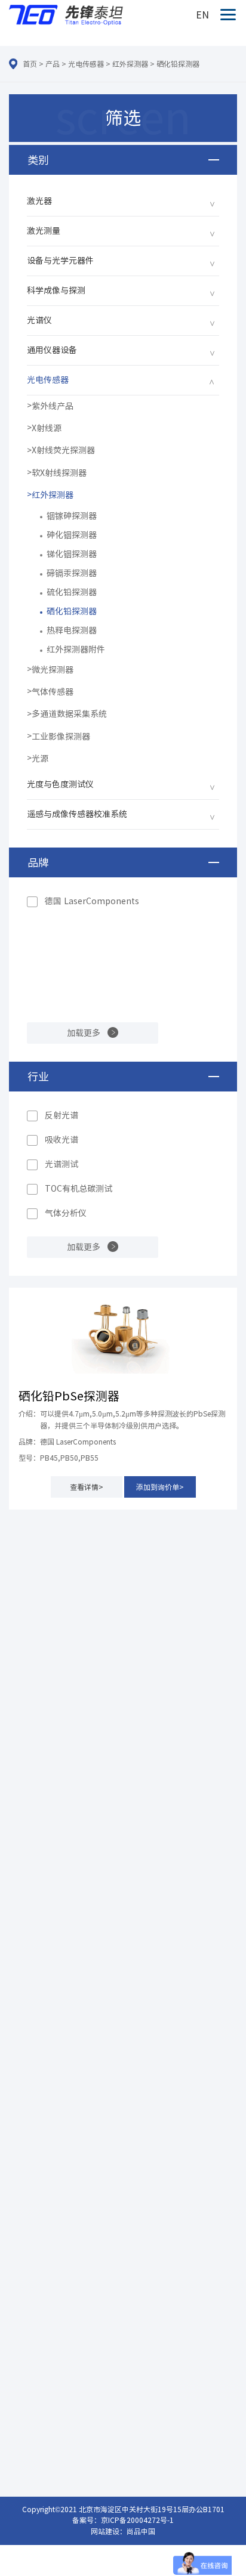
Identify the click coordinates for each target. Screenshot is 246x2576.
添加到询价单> (160, 1487)
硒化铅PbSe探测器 (69, 1396)
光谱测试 (61, 1164)
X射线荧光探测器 (63, 450)
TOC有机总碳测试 (79, 1189)
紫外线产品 (53, 406)
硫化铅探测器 (72, 592)
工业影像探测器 (61, 737)
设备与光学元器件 (60, 261)
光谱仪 (39, 320)
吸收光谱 (61, 1140)
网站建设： (109, 2531)
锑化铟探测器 (72, 554)
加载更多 (84, 1033)
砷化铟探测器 (72, 535)
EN (202, 15)
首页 (30, 64)
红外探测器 (130, 64)
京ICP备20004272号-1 (137, 2520)
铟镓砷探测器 (72, 516)
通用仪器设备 (52, 350)
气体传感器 (53, 692)
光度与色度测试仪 (60, 784)
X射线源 (47, 428)
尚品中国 (141, 2531)
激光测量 (44, 231)
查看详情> (87, 1487)
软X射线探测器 (59, 473)
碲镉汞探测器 (72, 573)
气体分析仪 (66, 1213)
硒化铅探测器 (178, 64)
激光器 (39, 201)
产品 (53, 64)
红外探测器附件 (76, 650)
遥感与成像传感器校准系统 (77, 814)
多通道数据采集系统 (69, 714)
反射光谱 (61, 1115)
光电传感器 (86, 64)
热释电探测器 (72, 630)
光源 (40, 759)
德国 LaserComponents (92, 901)
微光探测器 (53, 670)
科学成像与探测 (56, 290)
